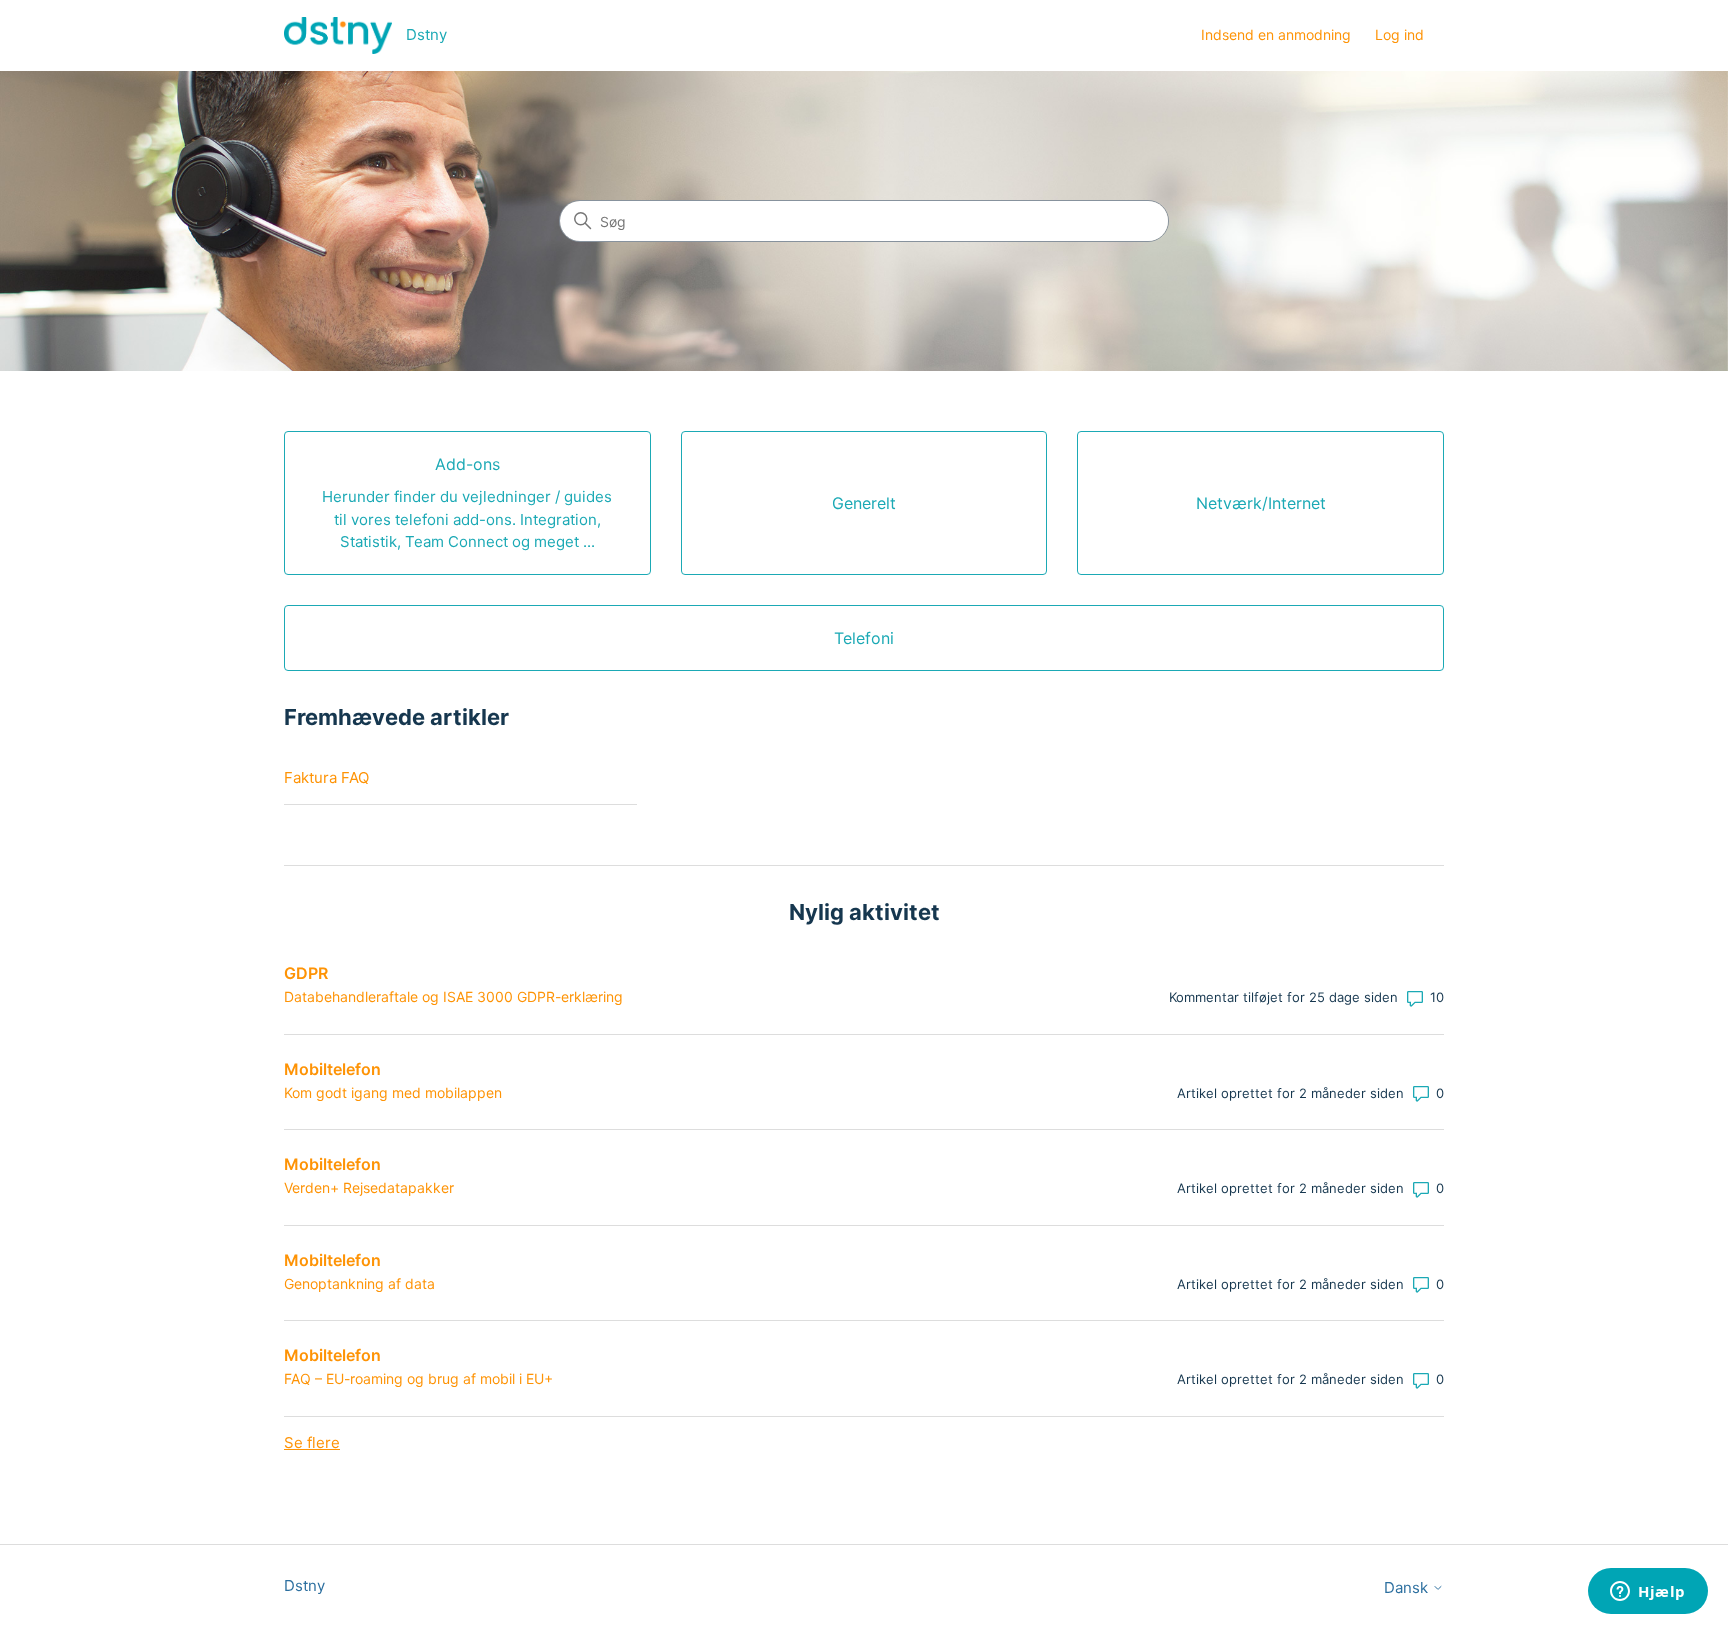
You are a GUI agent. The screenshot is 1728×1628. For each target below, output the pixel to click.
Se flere (312, 1442)
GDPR (306, 973)
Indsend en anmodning (1276, 34)
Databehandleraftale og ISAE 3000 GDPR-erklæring (453, 996)
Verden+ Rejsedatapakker (369, 1187)
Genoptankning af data (359, 1283)
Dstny (304, 1585)
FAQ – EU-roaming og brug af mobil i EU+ (418, 1378)
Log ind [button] (1399, 34)
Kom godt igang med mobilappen (393, 1092)
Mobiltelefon (332, 1069)
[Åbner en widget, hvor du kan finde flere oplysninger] (1648, 1593)
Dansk (1408, 1587)
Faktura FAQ (326, 777)
